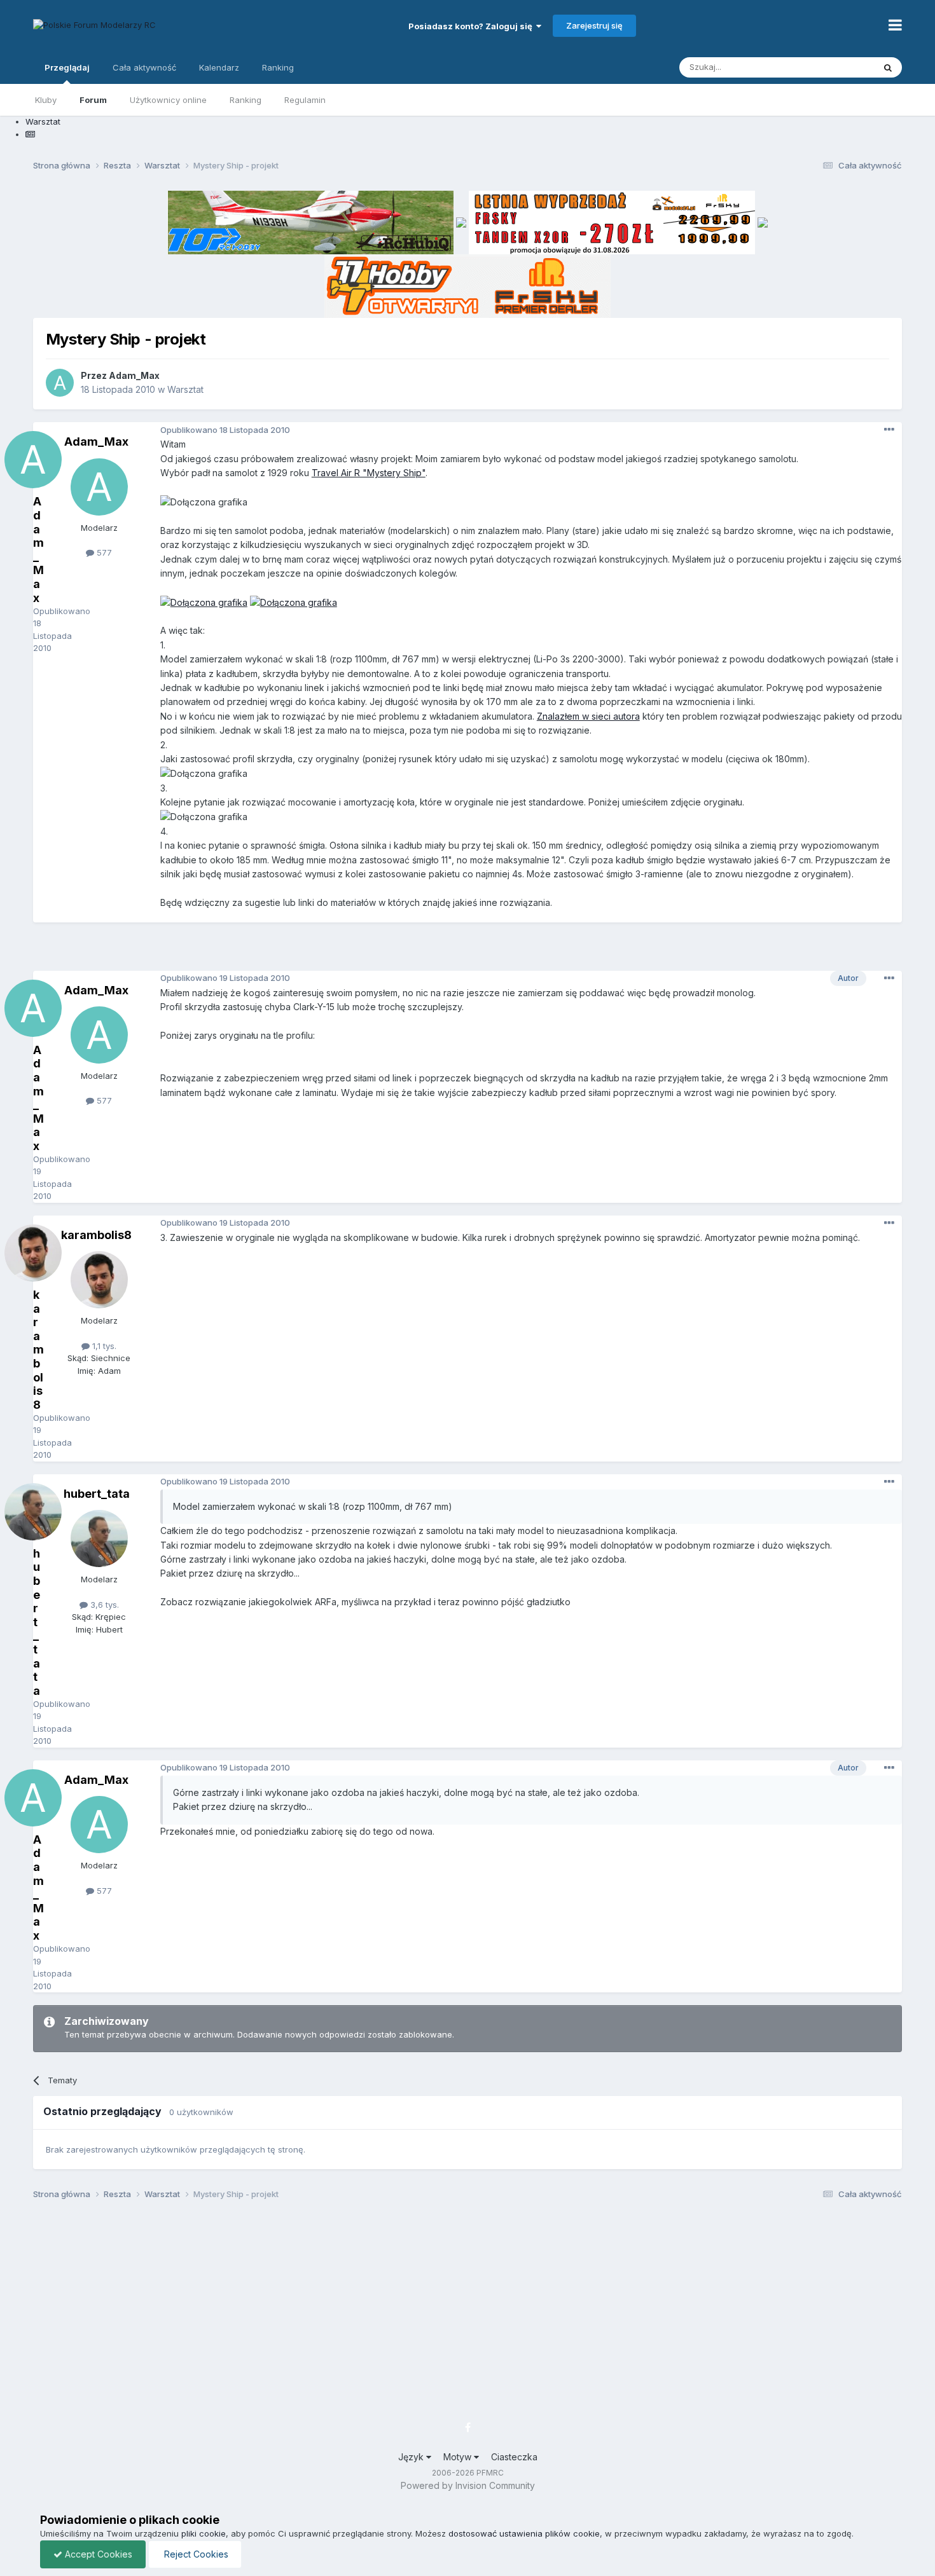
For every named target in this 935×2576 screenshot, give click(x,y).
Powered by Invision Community (468, 2485)
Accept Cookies (97, 2554)
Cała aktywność (144, 67)
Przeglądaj (67, 67)
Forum (93, 100)
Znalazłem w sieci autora (588, 716)
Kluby (46, 100)
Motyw (459, 2457)
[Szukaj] (888, 67)
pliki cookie (204, 2533)
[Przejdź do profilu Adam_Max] (60, 383)
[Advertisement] (468, 951)
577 (103, 552)
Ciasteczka (514, 2457)
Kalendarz (219, 67)
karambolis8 (96, 1235)
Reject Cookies (195, 2554)
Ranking (246, 100)
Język (412, 2457)
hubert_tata (97, 1494)
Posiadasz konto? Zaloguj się (472, 26)
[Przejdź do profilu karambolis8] (99, 1280)
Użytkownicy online (168, 100)
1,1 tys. (103, 1346)
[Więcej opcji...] (889, 430)
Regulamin (305, 100)
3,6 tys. (103, 1605)
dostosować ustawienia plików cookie (524, 2533)
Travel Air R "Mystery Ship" (369, 473)
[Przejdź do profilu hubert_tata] (99, 1538)
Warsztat (185, 389)
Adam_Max (134, 375)
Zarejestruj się (594, 25)
